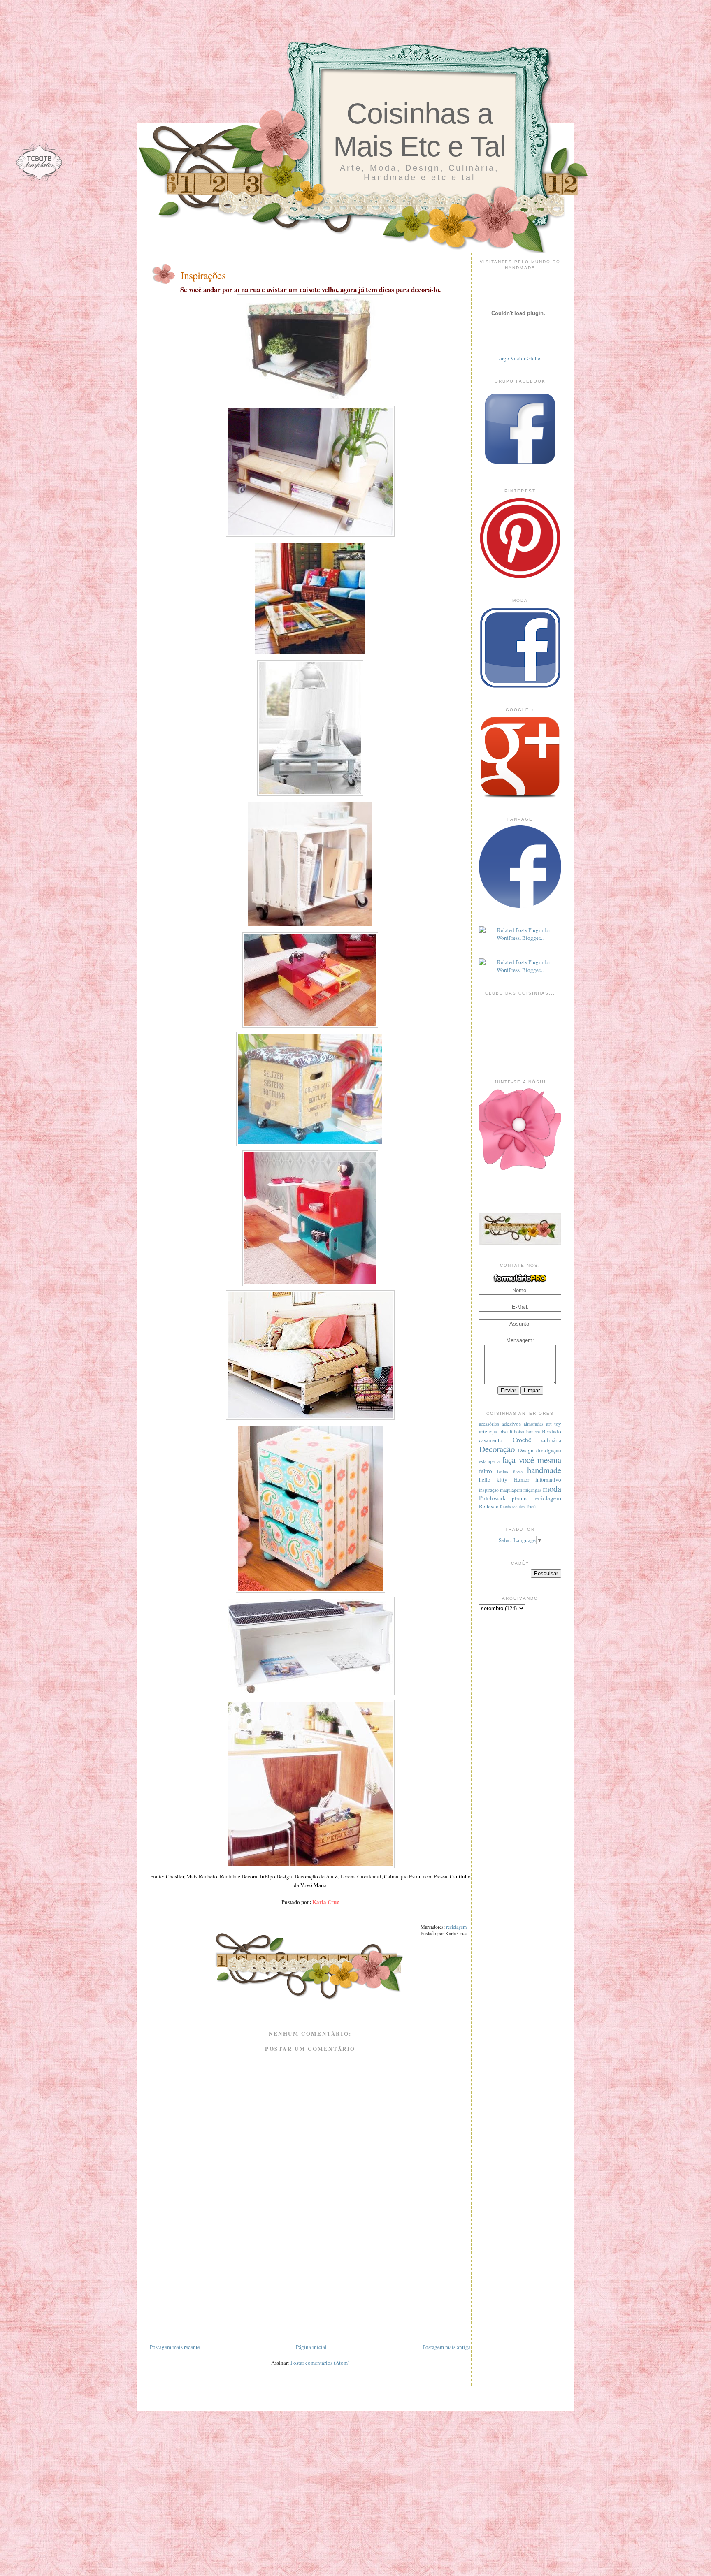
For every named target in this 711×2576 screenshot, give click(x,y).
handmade (544, 1470)
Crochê (522, 1440)
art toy (554, 1424)
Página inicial (311, 2347)
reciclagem (456, 1927)
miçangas (532, 1490)
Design (526, 1450)
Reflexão (489, 1506)
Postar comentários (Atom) (320, 2363)
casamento (491, 1440)
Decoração (497, 1449)
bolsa (519, 1432)
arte (483, 1431)
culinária (551, 1440)
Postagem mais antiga (447, 2347)
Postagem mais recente (175, 2347)
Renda (505, 1507)
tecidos (518, 1507)
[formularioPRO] (520, 1282)
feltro (486, 1471)
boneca (533, 1432)
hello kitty (493, 1479)
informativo (548, 1479)
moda (552, 1489)
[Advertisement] (310, 2285)
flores (518, 1472)
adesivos (511, 1424)
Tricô (531, 1506)
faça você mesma (532, 1460)
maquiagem (511, 1490)
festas (503, 1471)
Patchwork (493, 1498)
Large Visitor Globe (518, 358)
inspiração (489, 1490)
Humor (522, 1479)
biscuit (506, 1432)
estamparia (489, 1461)
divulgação (549, 1450)
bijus (493, 1432)
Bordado (552, 1431)
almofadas (534, 1424)
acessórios (489, 1424)
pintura (520, 1498)
